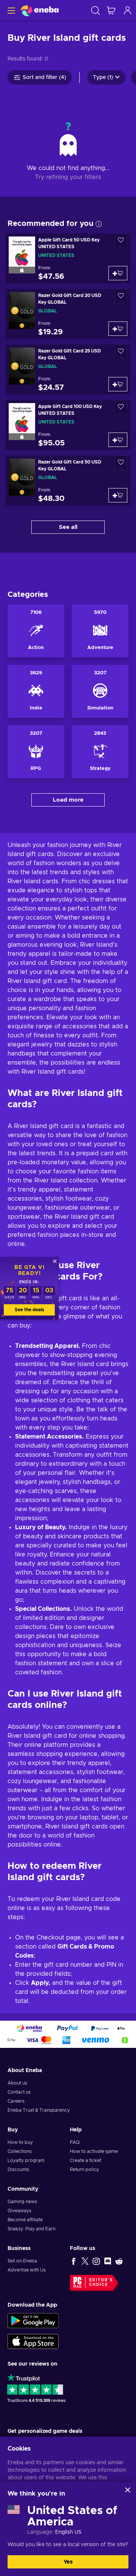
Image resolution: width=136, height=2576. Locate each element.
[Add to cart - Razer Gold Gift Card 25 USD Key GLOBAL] (118, 384)
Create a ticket (86, 2160)
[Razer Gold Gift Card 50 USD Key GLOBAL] (68, 481)
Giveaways (19, 2211)
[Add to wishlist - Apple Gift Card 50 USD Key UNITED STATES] (121, 242)
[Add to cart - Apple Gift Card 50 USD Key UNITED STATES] (118, 273)
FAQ (75, 2142)
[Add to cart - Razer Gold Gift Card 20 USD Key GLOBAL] (118, 329)
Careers (16, 2101)
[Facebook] (74, 2261)
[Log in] (128, 10)
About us (17, 2083)
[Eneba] (40, 10)
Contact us (19, 2092)
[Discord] (108, 2261)
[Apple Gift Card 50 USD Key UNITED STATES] (68, 258)
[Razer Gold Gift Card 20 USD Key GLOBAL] (68, 314)
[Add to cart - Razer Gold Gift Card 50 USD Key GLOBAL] (118, 495)
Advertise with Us (27, 2270)
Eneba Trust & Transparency (39, 2110)
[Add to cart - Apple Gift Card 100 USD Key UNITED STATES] (118, 440)
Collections (20, 2151)
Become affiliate (25, 2220)
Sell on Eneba (22, 2261)
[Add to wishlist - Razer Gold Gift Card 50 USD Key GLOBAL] (121, 464)
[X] (85, 2261)
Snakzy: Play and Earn (32, 2229)
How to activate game (94, 2151)
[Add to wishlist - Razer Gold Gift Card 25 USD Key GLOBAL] (121, 353)
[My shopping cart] (111, 10)
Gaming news (22, 2202)
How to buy (20, 2142)
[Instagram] (96, 2261)
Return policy (84, 2170)
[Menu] (10, 10)
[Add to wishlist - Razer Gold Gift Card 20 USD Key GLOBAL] (121, 297)
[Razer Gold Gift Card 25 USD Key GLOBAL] (68, 369)
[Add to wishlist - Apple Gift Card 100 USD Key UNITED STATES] (121, 409)
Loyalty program (26, 2160)
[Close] (128, 2490)
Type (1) (103, 77)
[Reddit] (119, 2261)
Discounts (18, 2170)
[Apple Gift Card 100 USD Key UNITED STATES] (68, 425)
